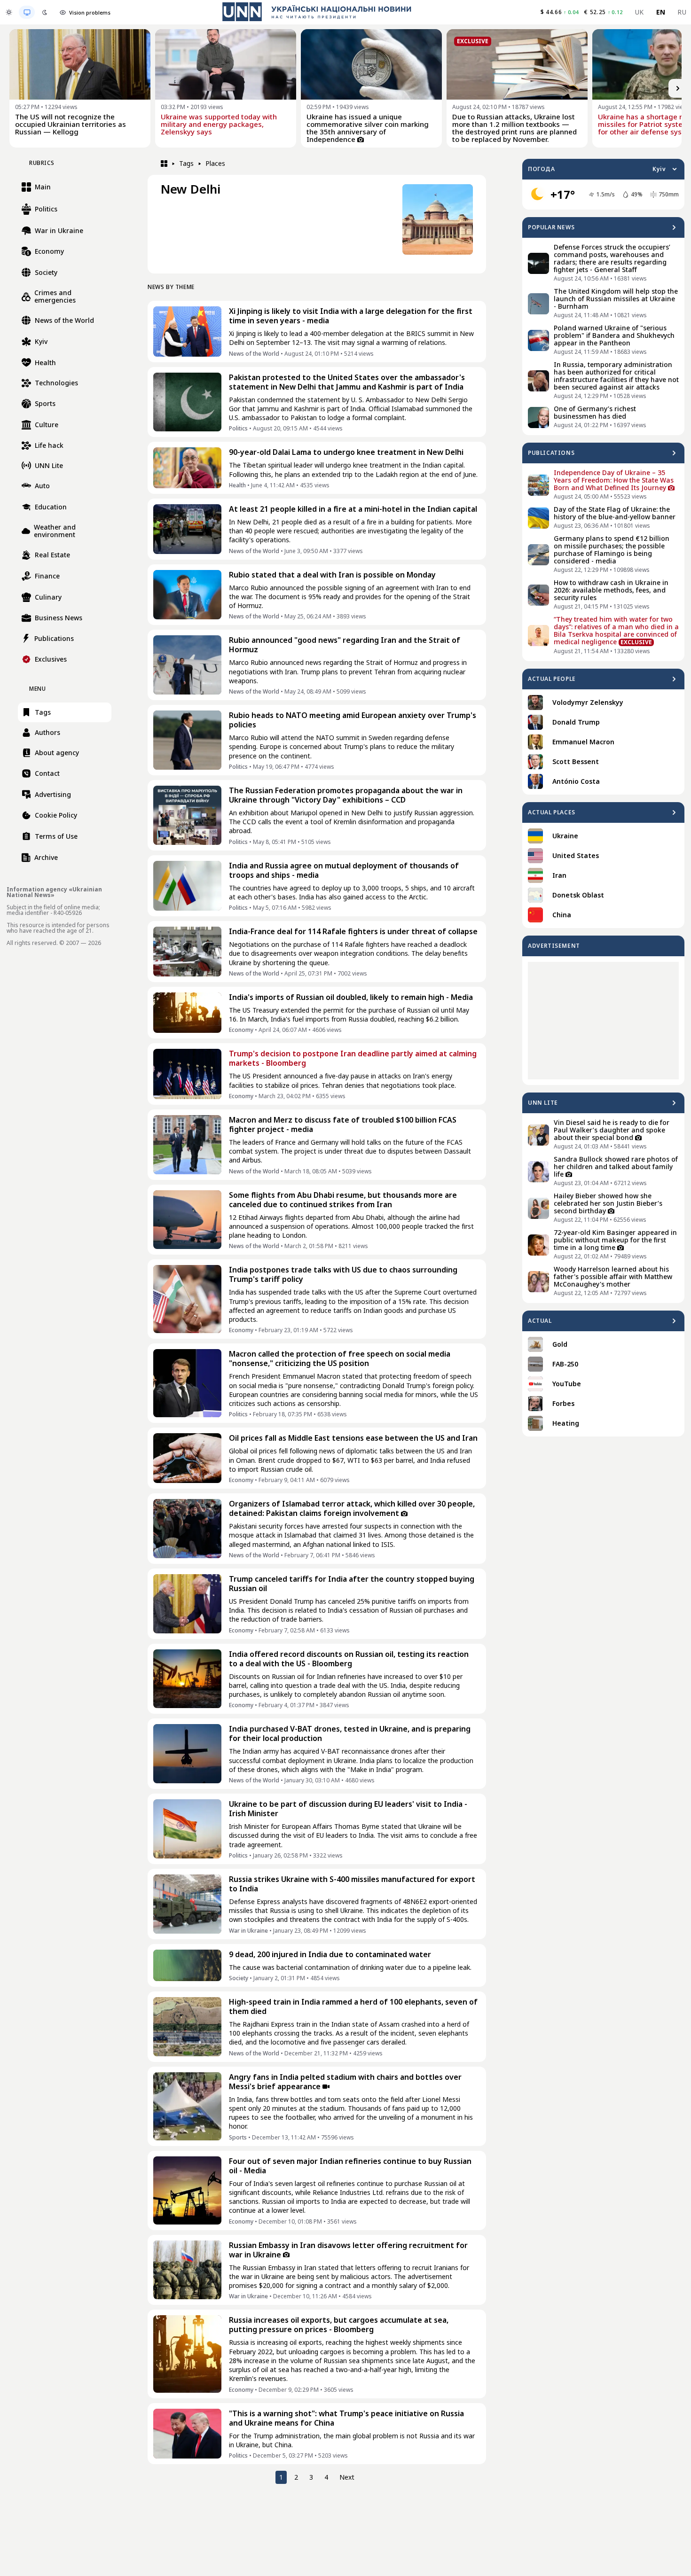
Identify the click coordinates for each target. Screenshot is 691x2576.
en (661, 12)
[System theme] (27, 12)
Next (347, 2477)
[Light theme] (9, 12)
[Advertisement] (603, 1021)
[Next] (678, 88)
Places (215, 163)
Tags (186, 163)
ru (682, 12)
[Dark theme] (45, 12)
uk (640, 12)
